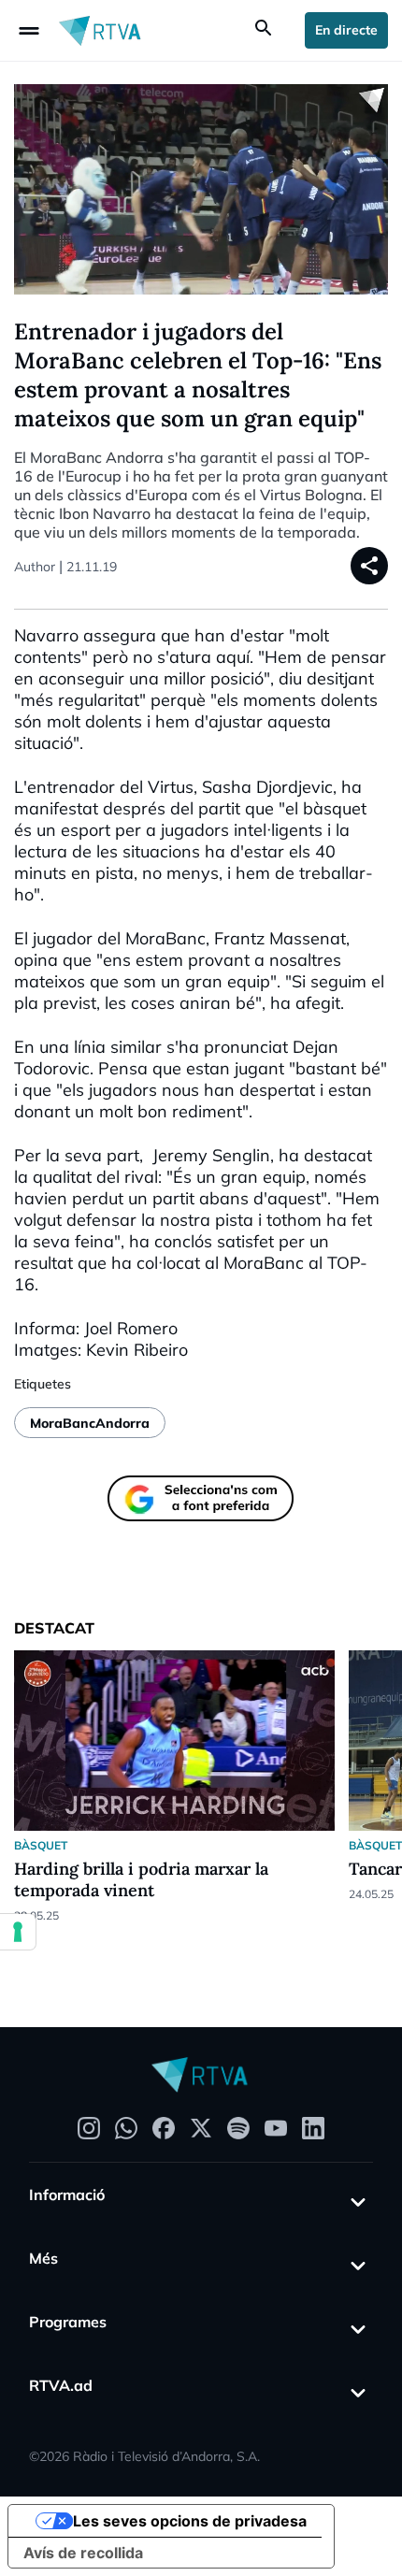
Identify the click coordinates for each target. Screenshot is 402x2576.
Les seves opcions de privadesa (190, 2521)
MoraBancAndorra (90, 1423)
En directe (346, 30)
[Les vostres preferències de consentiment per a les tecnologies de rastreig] (18, 1932)
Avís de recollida (83, 2553)
